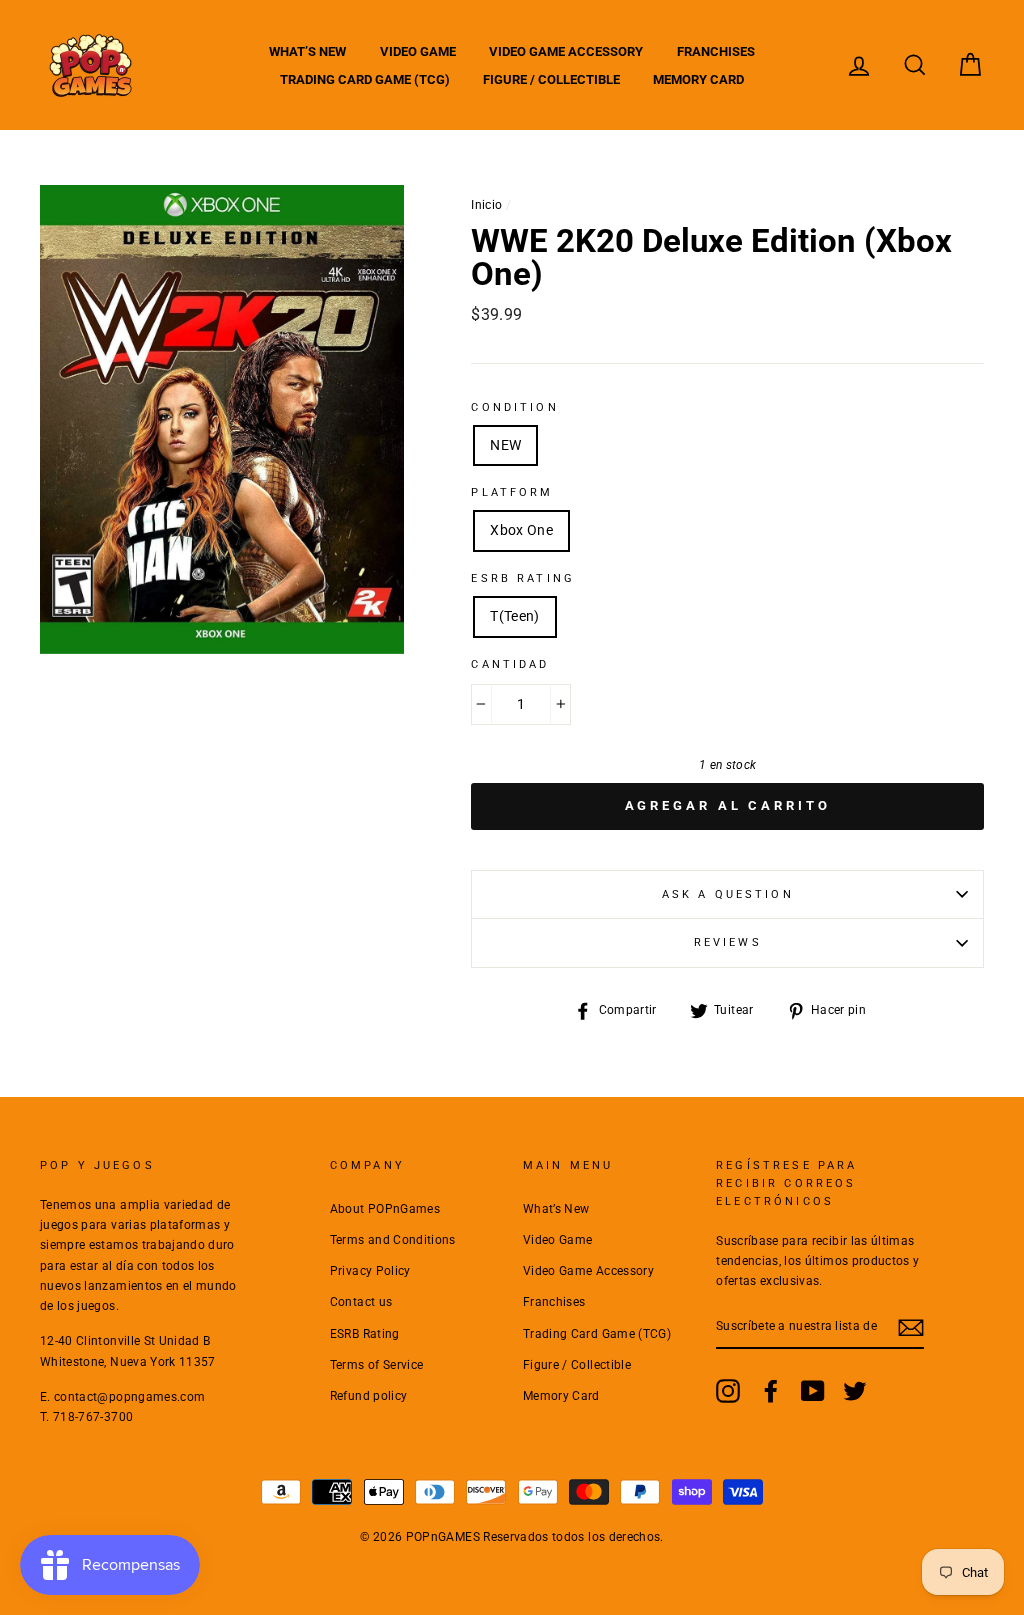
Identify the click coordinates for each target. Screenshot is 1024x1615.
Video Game (418, 51)
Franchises (716, 51)
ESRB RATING (523, 578)
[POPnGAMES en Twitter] (855, 1391)
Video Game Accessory (566, 51)
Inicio (486, 205)
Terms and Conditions (393, 1240)
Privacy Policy (370, 1271)
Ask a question (728, 894)
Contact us (361, 1302)
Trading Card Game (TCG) (365, 79)
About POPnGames (385, 1209)
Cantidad (510, 664)
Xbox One (521, 530)
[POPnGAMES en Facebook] (771, 1391)
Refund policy (369, 1396)
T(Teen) (514, 616)
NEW (505, 445)
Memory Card (698, 79)
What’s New (307, 51)
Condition (514, 407)
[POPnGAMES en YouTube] (813, 1391)
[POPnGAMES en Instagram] (728, 1391)
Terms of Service (377, 1365)
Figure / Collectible (551, 79)
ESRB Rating (365, 1334)
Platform (512, 492)
